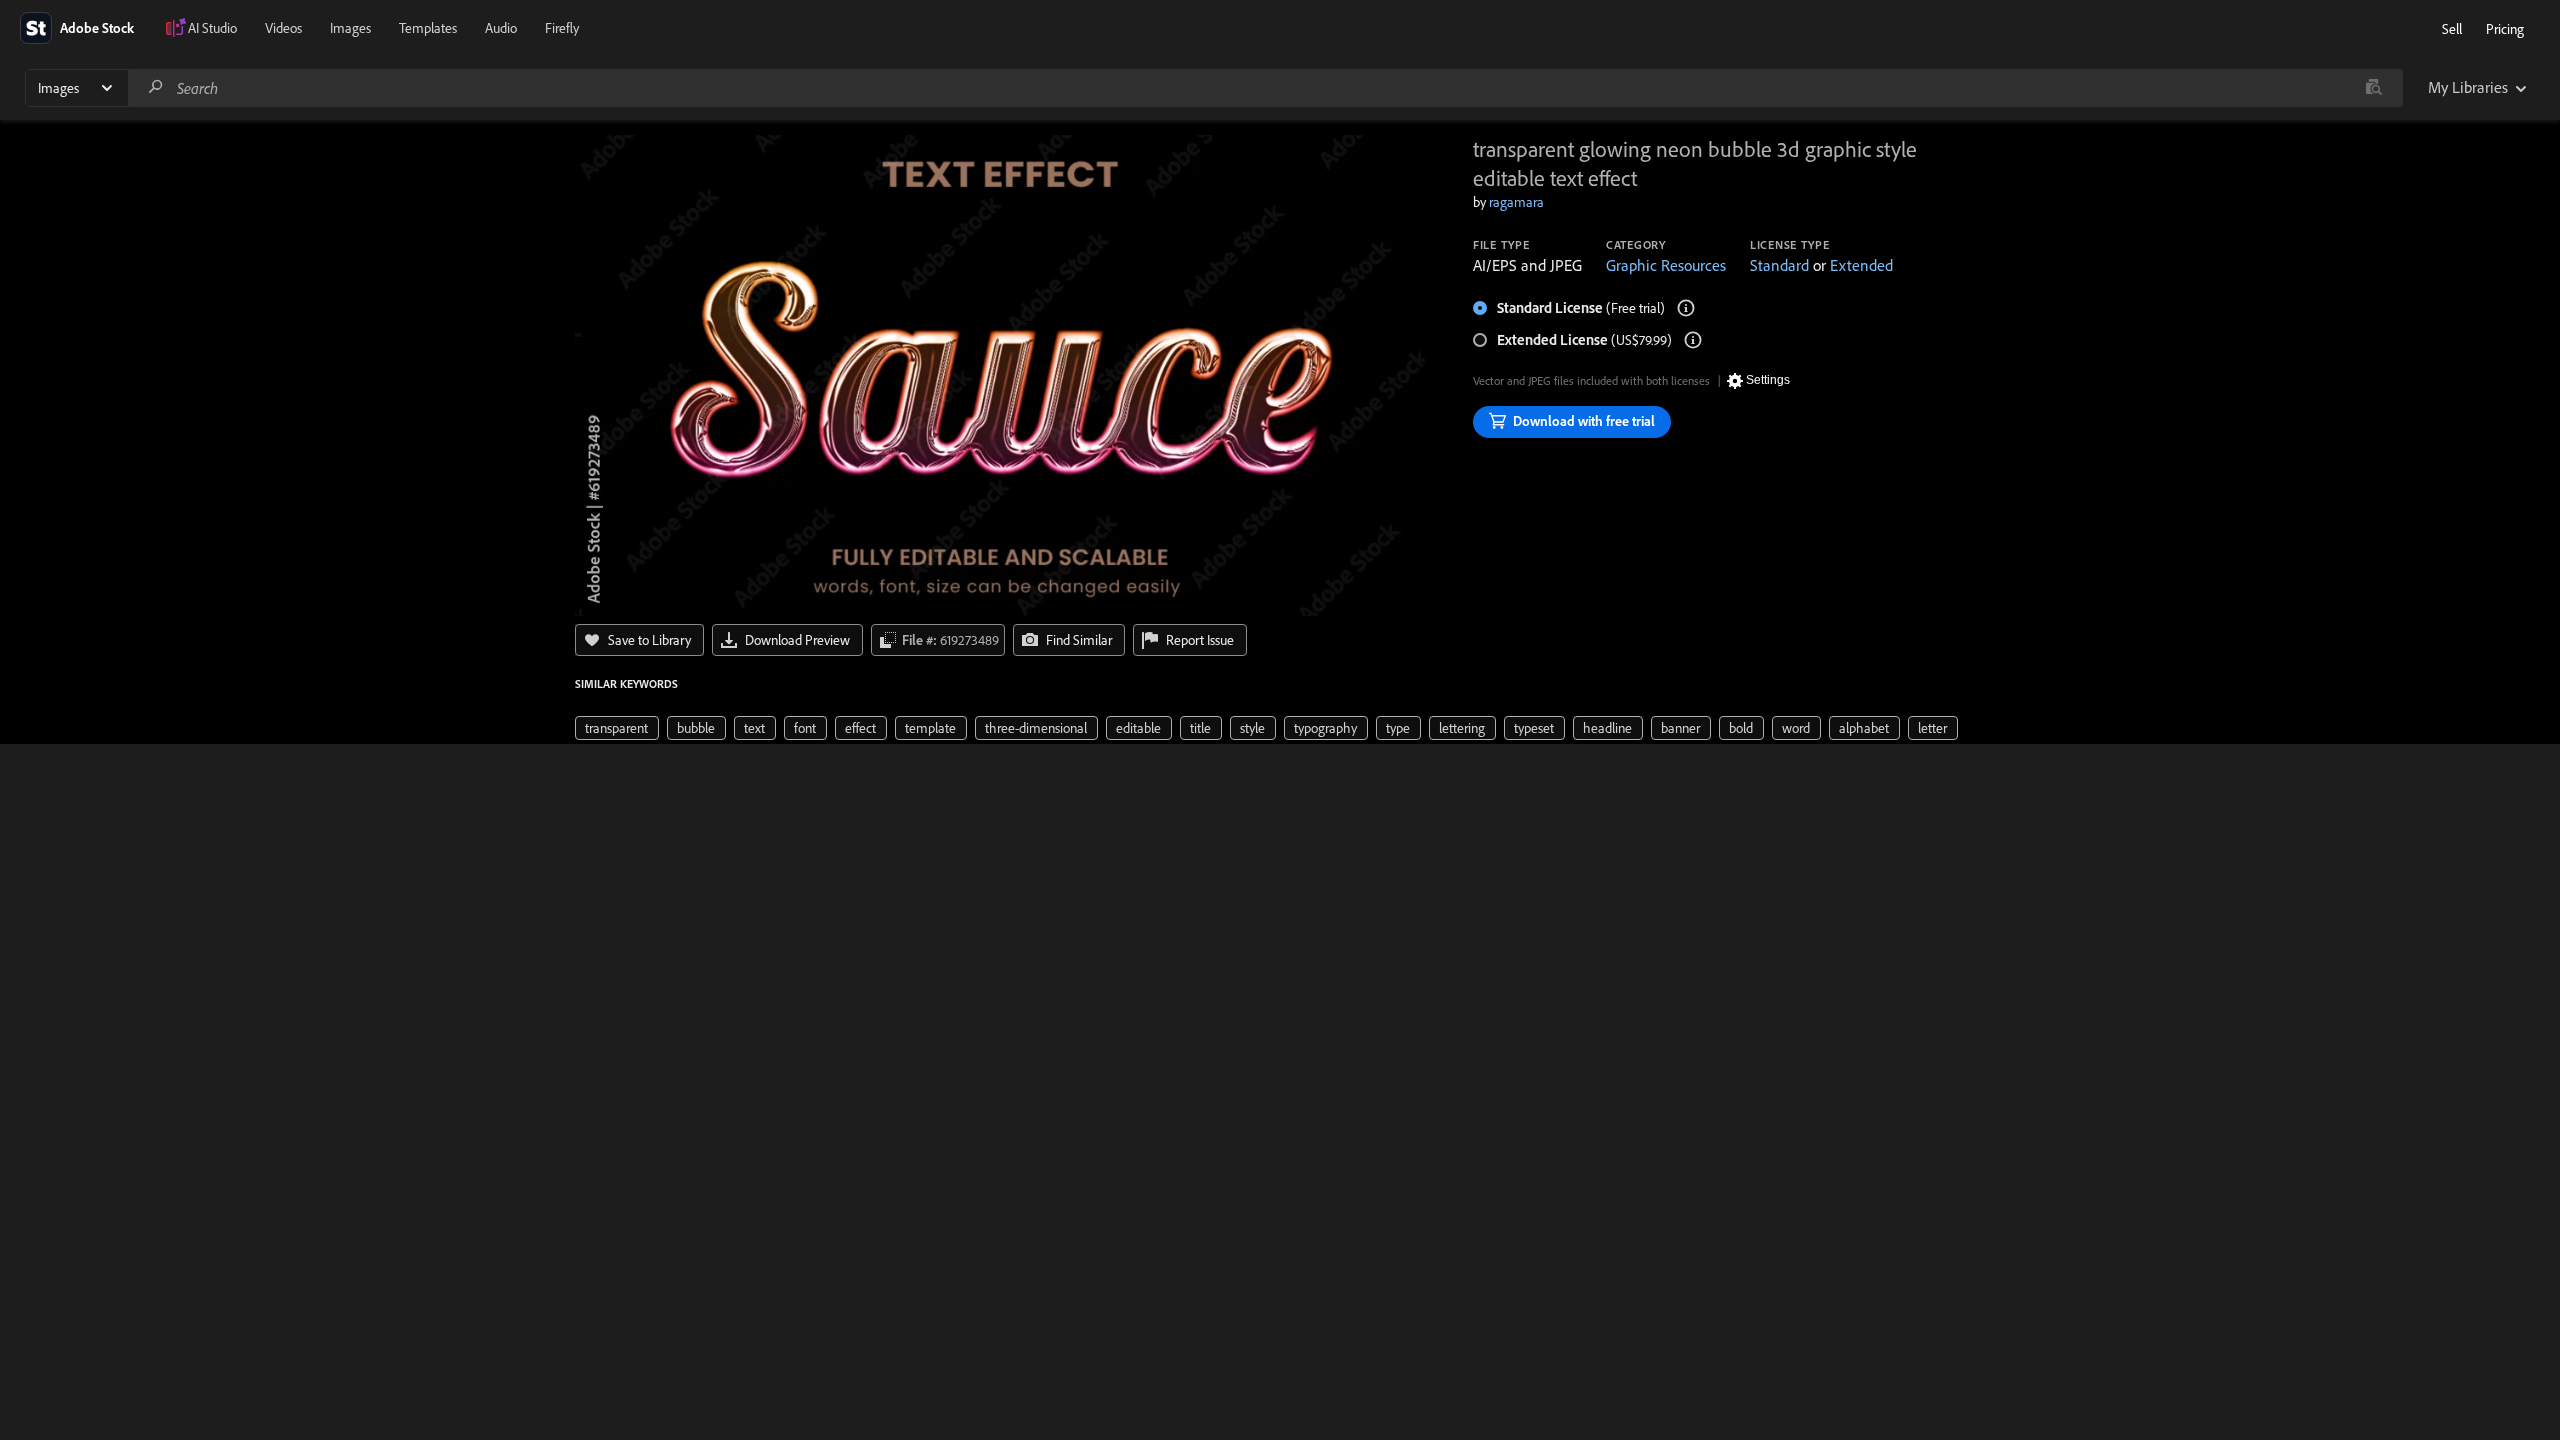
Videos (283, 28)
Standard (1779, 265)
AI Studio (212, 28)
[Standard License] (1686, 308)
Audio (501, 28)
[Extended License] (1693, 340)
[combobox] (1265, 88)
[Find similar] (2373, 88)
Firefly (562, 28)
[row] (617, 728)
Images (350, 28)
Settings (1768, 380)
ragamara (1516, 202)
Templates (428, 28)
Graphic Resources (1666, 265)
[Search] (156, 87)
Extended (1861, 265)
